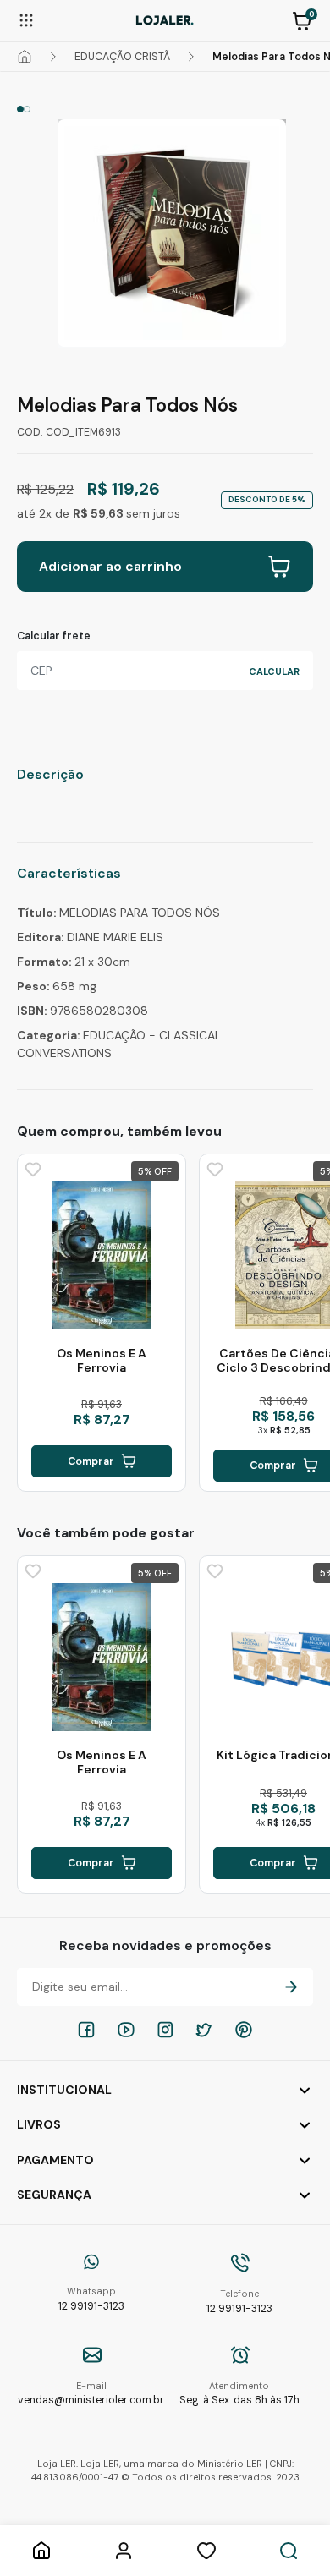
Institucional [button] (64, 2090)
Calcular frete (54, 636)
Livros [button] (39, 2124)
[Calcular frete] (274, 671)
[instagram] (165, 2030)
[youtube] (126, 2030)
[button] (302, 19)
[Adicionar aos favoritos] (31, 1168)
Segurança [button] (54, 2195)
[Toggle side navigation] (26, 19)
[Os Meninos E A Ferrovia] (102, 1256)
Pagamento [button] (55, 2160)
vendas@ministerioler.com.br (91, 2394)
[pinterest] (244, 2030)
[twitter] (204, 2030)
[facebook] (86, 2030)
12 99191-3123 (91, 2299)
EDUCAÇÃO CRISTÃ (122, 57)
